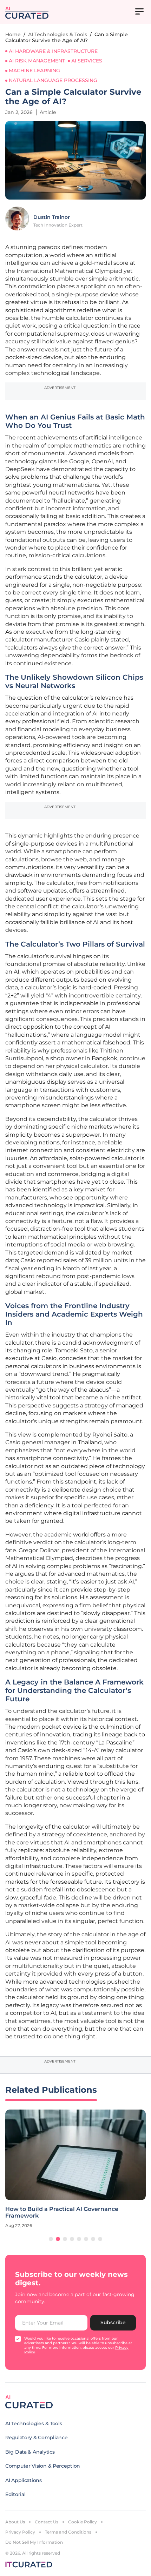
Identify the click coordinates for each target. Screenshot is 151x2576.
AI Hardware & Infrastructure (53, 51)
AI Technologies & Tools (58, 34)
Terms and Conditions (68, 2532)
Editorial (15, 2494)
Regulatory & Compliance (37, 2437)
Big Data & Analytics (30, 2452)
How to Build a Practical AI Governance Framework (62, 2212)
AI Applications (24, 2480)
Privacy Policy (20, 2532)
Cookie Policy (83, 2522)
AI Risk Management (37, 61)
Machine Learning (34, 70)
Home (13, 34)
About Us (15, 2522)
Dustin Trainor (52, 217)
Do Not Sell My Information (34, 2542)
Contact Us (47, 2522)
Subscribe (113, 2322)
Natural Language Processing (53, 80)
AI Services (87, 61)
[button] (51, 2239)
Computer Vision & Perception (43, 2466)
